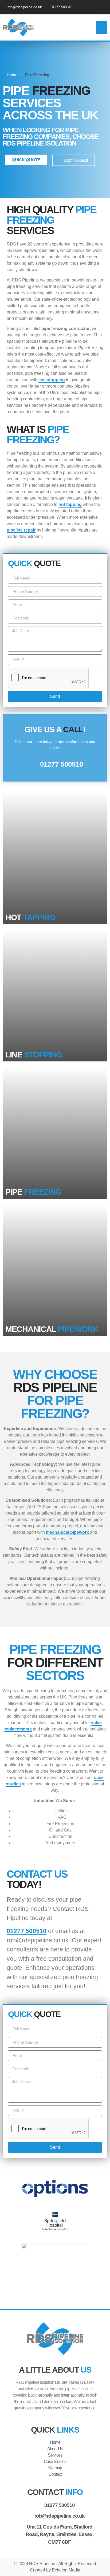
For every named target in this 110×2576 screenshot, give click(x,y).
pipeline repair (21, 530)
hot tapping (70, 504)
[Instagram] (103, 7)
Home (12, 75)
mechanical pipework (67, 1532)
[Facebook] (94, 7)
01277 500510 (27, 1931)
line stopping (52, 380)
